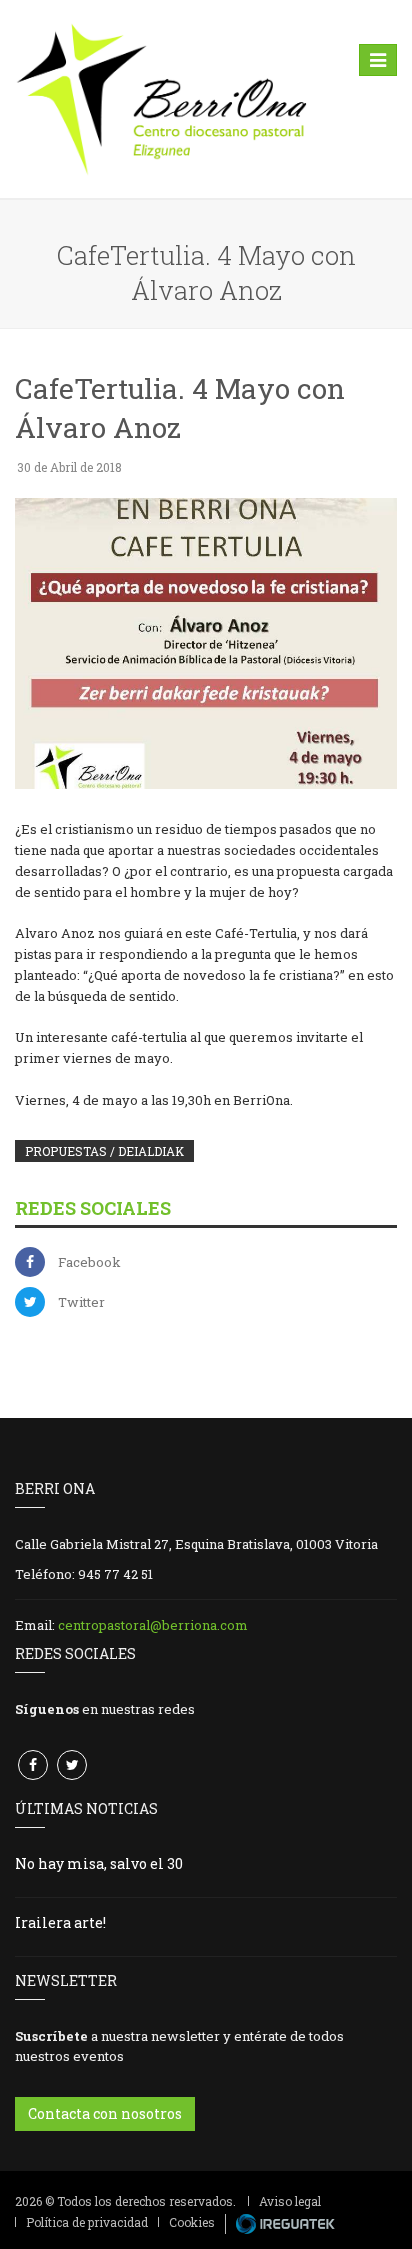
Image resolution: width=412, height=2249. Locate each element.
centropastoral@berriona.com (153, 1625)
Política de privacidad (87, 2222)
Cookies (192, 2222)
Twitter (81, 1302)
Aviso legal (290, 2201)
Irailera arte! (60, 1922)
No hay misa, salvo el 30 (99, 1863)
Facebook (89, 1262)
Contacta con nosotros (105, 2113)
